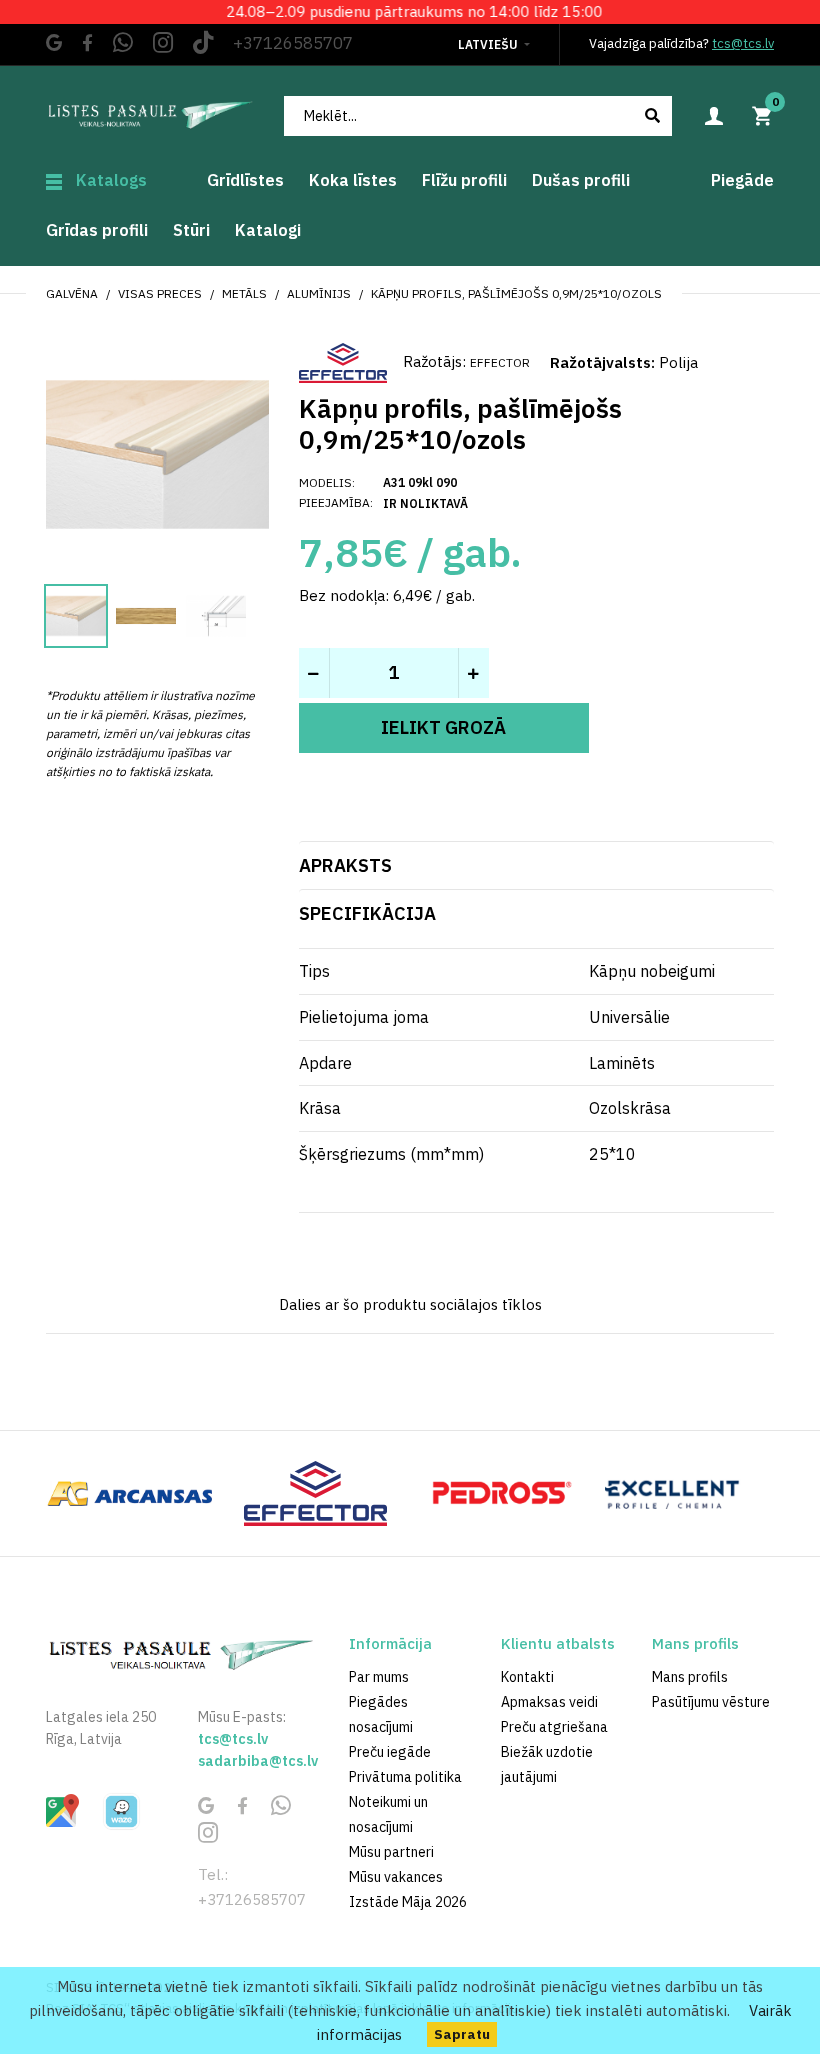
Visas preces (160, 293)
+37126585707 (293, 43)
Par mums (379, 1677)
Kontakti (527, 1677)
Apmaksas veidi (549, 1702)
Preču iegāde (390, 1752)
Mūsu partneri (391, 1852)
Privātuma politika (405, 1777)
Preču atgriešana (554, 1727)
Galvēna (72, 293)
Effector (500, 362)
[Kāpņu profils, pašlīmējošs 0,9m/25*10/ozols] (157, 452)
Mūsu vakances (396, 1877)
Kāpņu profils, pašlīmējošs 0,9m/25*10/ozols (516, 293)
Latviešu (488, 44)
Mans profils (690, 1677)
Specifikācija (367, 913)
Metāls (244, 293)
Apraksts (345, 865)
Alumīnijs (319, 293)
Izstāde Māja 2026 (408, 1902)
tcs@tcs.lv (743, 43)
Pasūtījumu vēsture (711, 1702)
